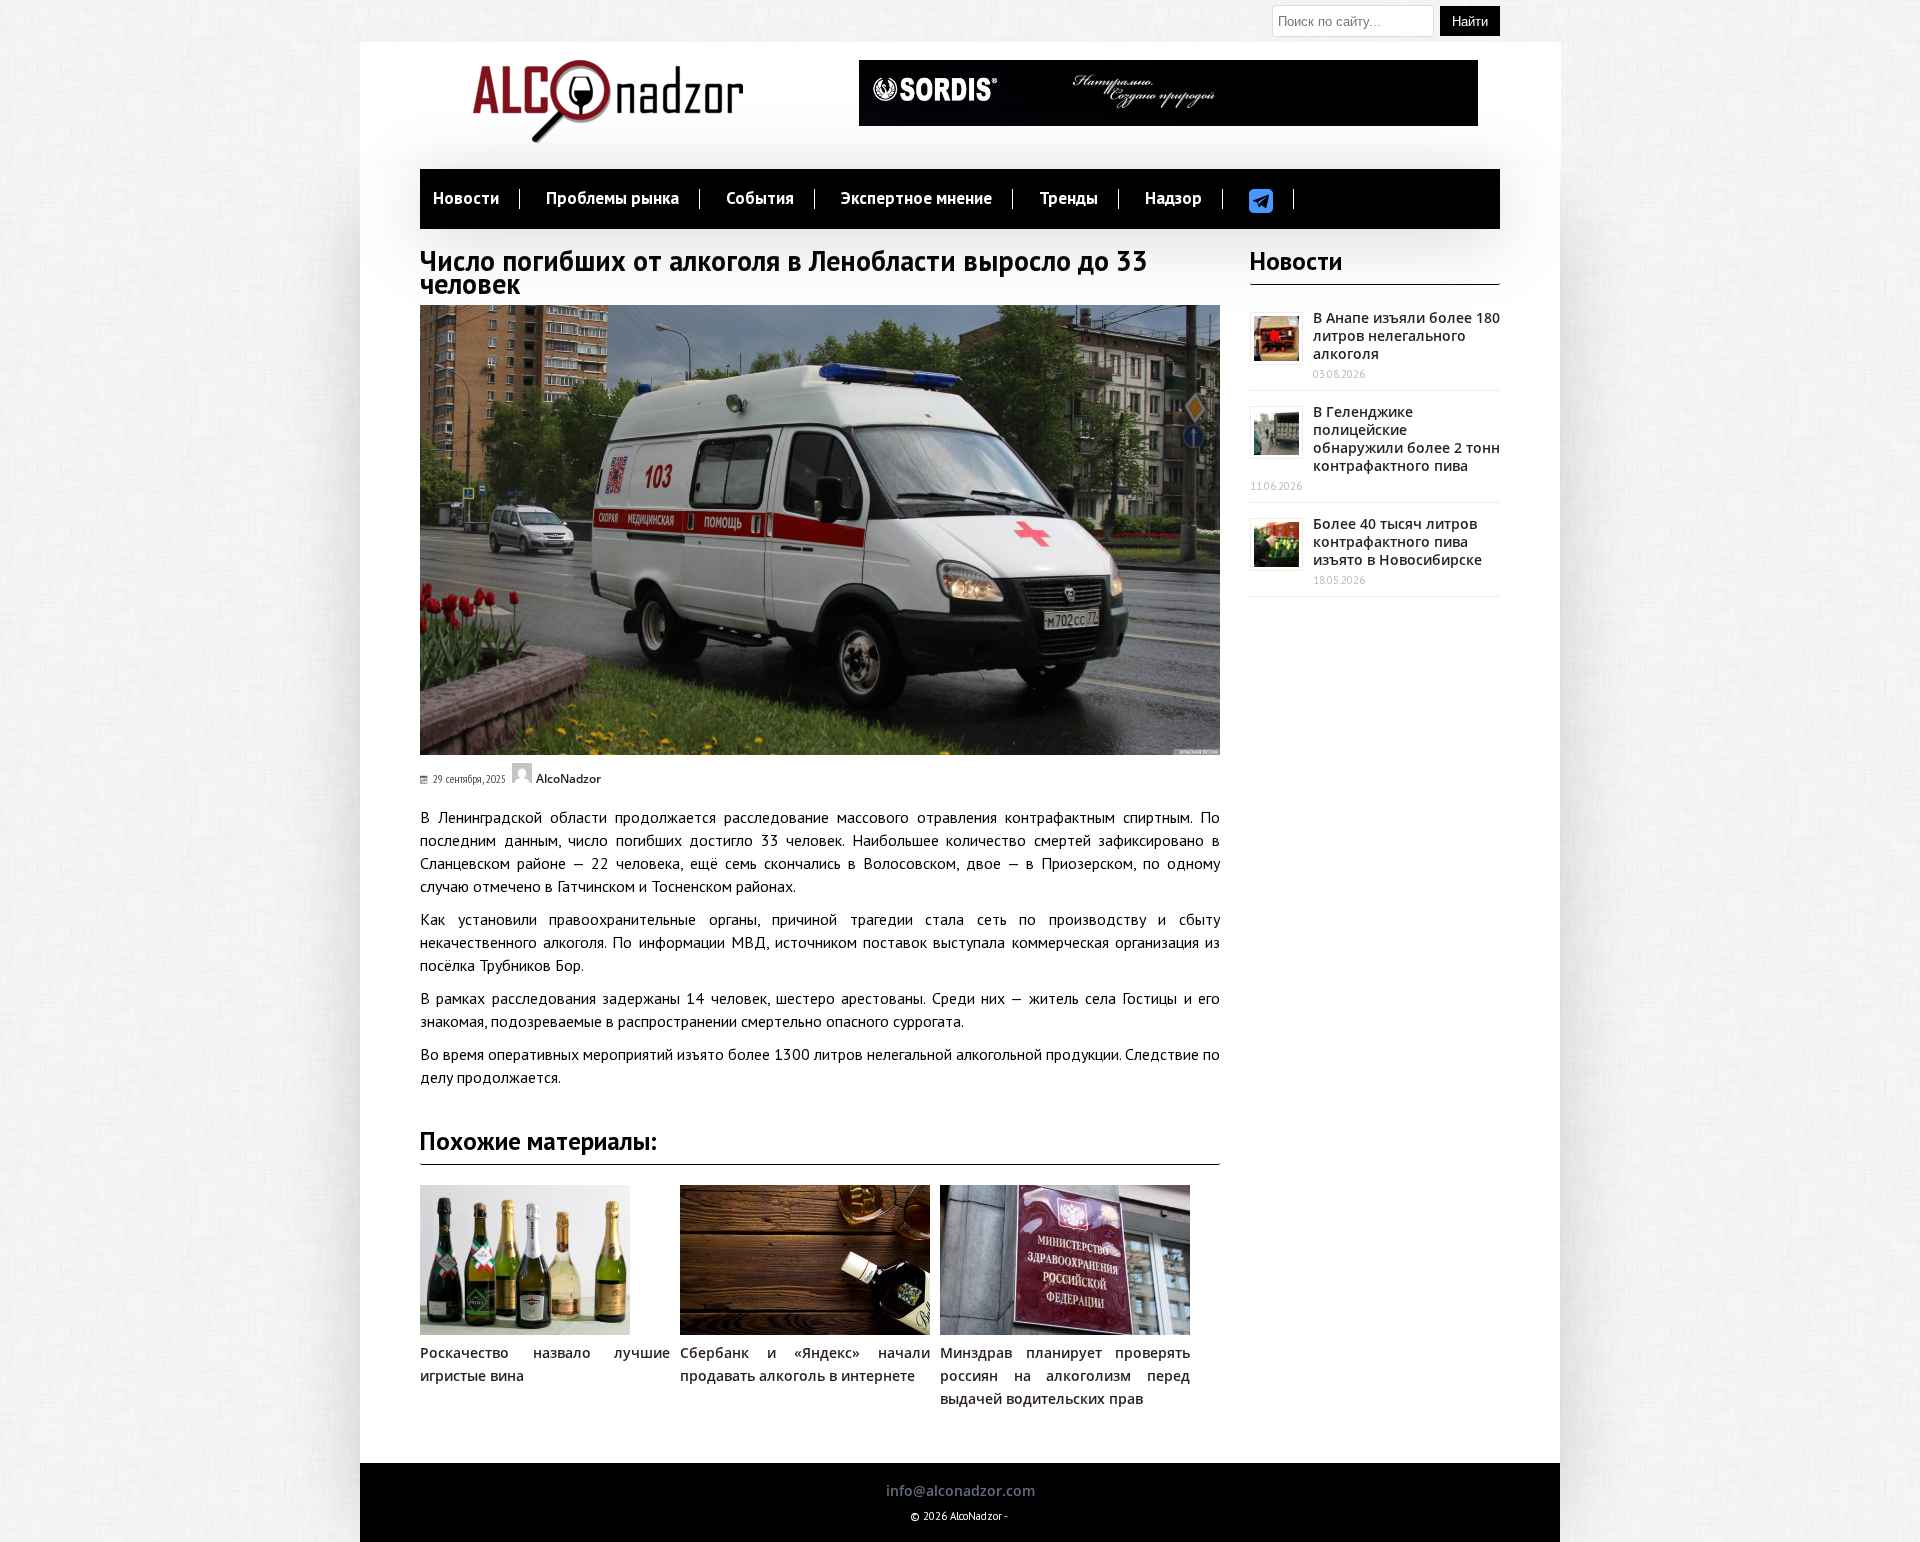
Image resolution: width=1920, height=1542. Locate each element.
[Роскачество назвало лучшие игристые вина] (525, 1329)
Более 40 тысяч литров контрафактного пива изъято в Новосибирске (1397, 541)
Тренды (1068, 199)
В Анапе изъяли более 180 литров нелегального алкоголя (1406, 335)
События (760, 199)
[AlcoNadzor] (608, 137)
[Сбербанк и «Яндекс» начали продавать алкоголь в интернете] (815, 1329)
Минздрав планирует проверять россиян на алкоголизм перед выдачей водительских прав (1065, 1375)
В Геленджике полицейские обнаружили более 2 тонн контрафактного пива (1406, 438)
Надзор (1173, 199)
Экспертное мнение (916, 199)
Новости (466, 199)
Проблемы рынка (612, 199)
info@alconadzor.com (960, 1490)
